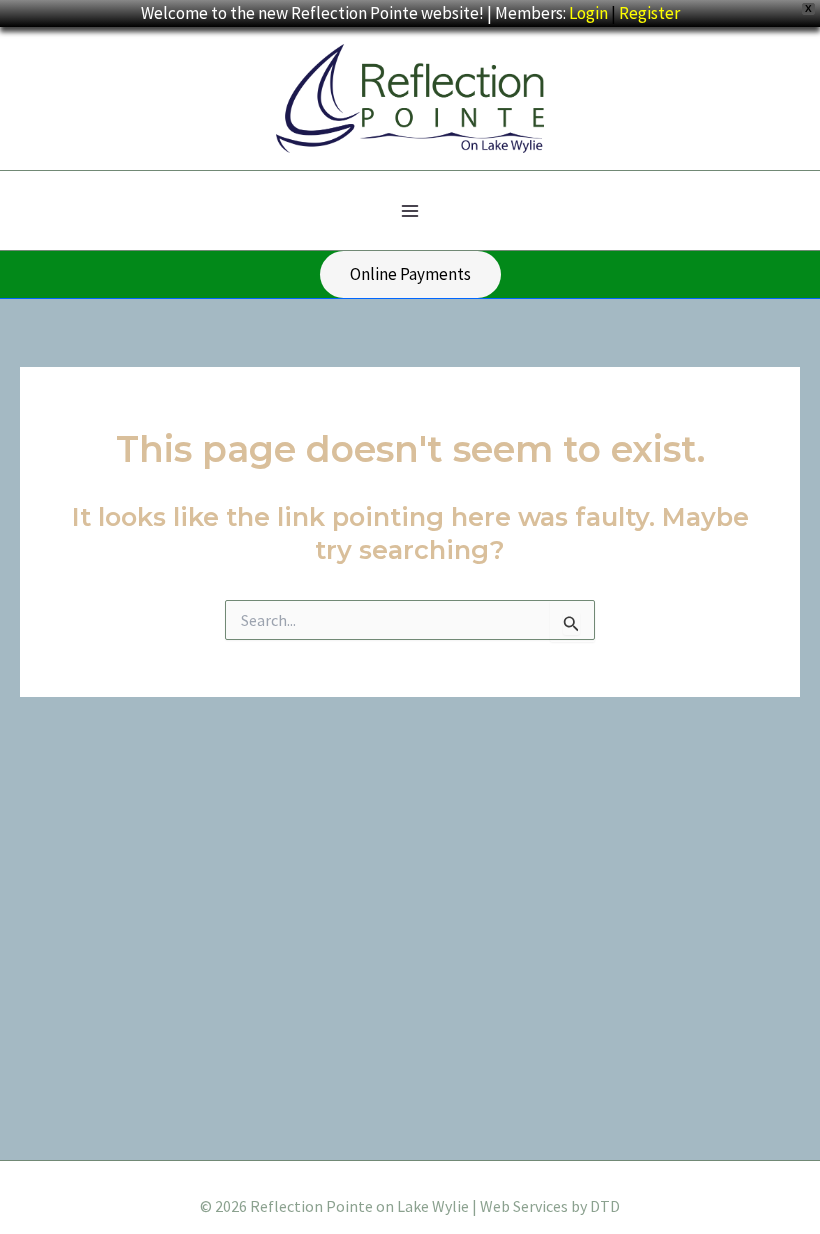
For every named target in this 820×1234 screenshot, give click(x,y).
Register (649, 13)
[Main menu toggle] (410, 211)
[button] (410, 274)
